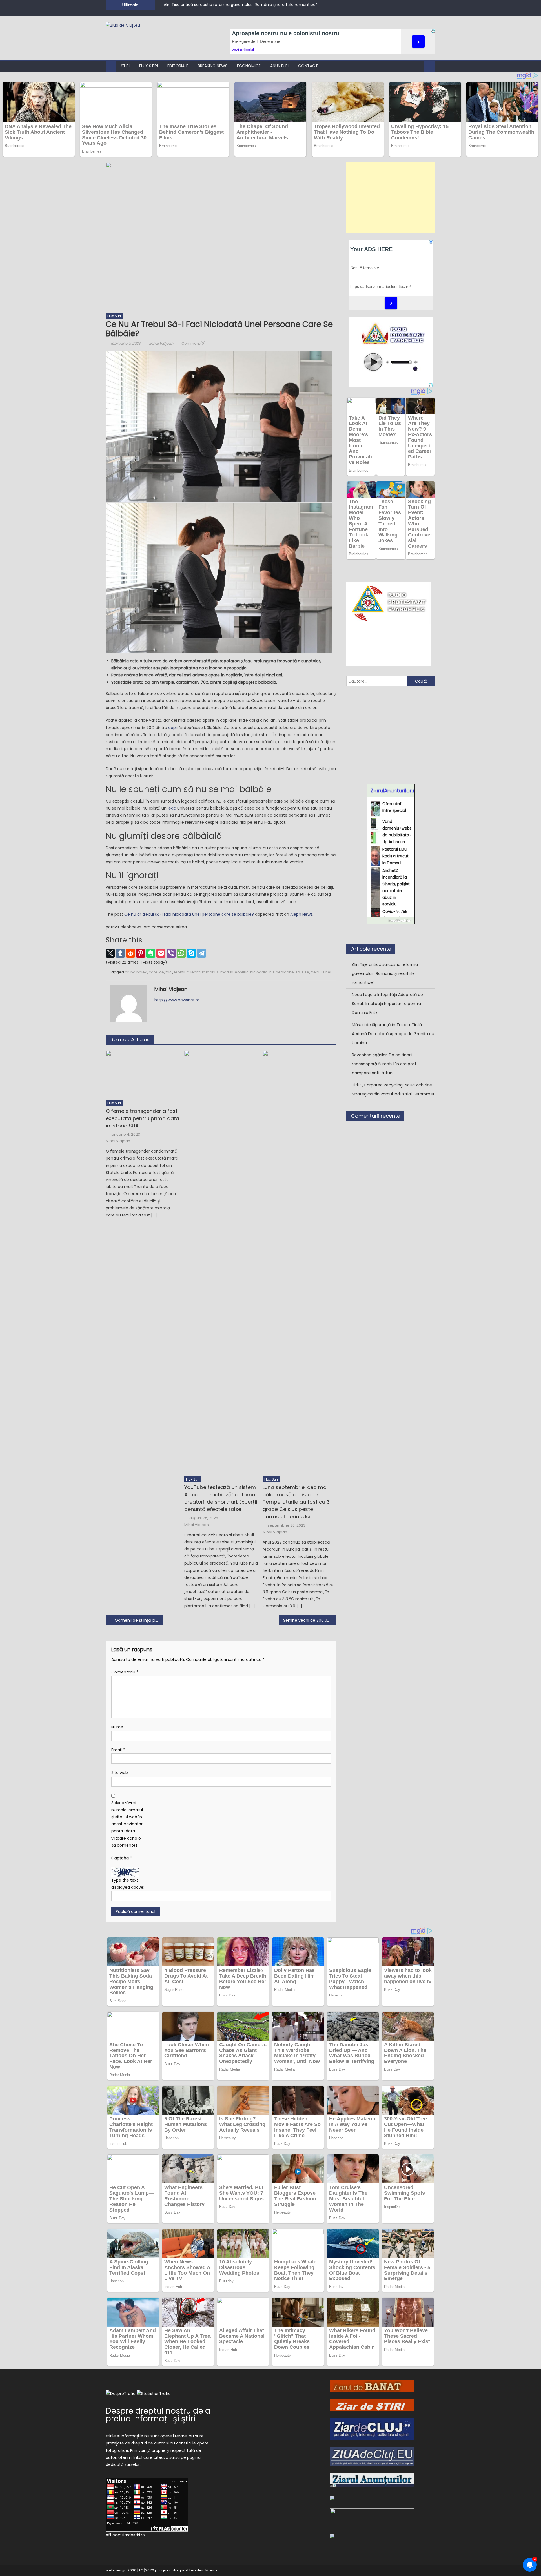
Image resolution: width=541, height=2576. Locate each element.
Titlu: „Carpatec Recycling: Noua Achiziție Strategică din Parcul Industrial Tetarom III (393, 1089)
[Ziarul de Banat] (372, 2386)
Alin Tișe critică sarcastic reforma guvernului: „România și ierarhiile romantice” (240, 5)
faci (169, 972)
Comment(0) (194, 343)
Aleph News (301, 914)
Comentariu (125, 1672)
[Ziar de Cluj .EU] (372, 2429)
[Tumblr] (120, 953)
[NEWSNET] (372, 2517)
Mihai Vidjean (161, 343)
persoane (285, 972)
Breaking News (213, 66)
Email (118, 1750)
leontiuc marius (205, 972)
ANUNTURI (279, 66)
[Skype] (191, 953)
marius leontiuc (234, 972)
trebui (316, 972)
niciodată (259, 972)
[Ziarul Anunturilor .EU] (332, 2536)
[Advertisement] (391, 197)
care (153, 972)
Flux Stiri (148, 66)
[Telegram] (201, 953)
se (307, 972)
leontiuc (181, 972)
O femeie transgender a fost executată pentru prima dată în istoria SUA (142, 1118)
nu (272, 972)
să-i (299, 972)
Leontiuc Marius (203, 2570)
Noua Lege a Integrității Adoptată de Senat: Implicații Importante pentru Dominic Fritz (387, 1004)
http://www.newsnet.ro (177, 1000)
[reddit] (130, 953)
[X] (110, 953)
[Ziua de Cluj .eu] (372, 2456)
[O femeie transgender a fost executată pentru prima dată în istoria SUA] (143, 1074)
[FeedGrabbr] (391, 921)
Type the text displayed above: (128, 1884)
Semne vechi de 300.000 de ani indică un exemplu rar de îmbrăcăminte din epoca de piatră (310, 1620)
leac (171, 808)
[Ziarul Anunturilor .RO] (372, 2480)
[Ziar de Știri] (372, 2405)
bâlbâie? (139, 972)
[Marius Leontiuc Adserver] (332, 2497)
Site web (120, 1773)
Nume (119, 1727)
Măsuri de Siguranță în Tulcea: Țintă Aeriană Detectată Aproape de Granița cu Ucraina (393, 1034)
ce (162, 972)
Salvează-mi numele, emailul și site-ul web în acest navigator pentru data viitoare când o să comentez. (127, 1824)
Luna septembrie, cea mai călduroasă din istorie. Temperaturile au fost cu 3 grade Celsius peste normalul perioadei (296, 1502)
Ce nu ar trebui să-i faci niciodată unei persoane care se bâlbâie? (189, 914)
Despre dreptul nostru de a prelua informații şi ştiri (158, 2415)
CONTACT (308, 66)
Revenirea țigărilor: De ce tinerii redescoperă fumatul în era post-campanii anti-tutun (385, 1064)
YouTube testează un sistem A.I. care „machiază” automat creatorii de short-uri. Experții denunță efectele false (221, 1498)
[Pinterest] (141, 953)
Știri (125, 66)
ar (127, 972)
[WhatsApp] (181, 953)
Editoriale (178, 66)
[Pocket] (161, 953)
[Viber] (171, 953)
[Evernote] (151, 953)
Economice (249, 66)
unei (327, 972)
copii (173, 728)
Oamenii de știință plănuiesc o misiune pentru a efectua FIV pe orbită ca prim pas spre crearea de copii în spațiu (139, 1620)
